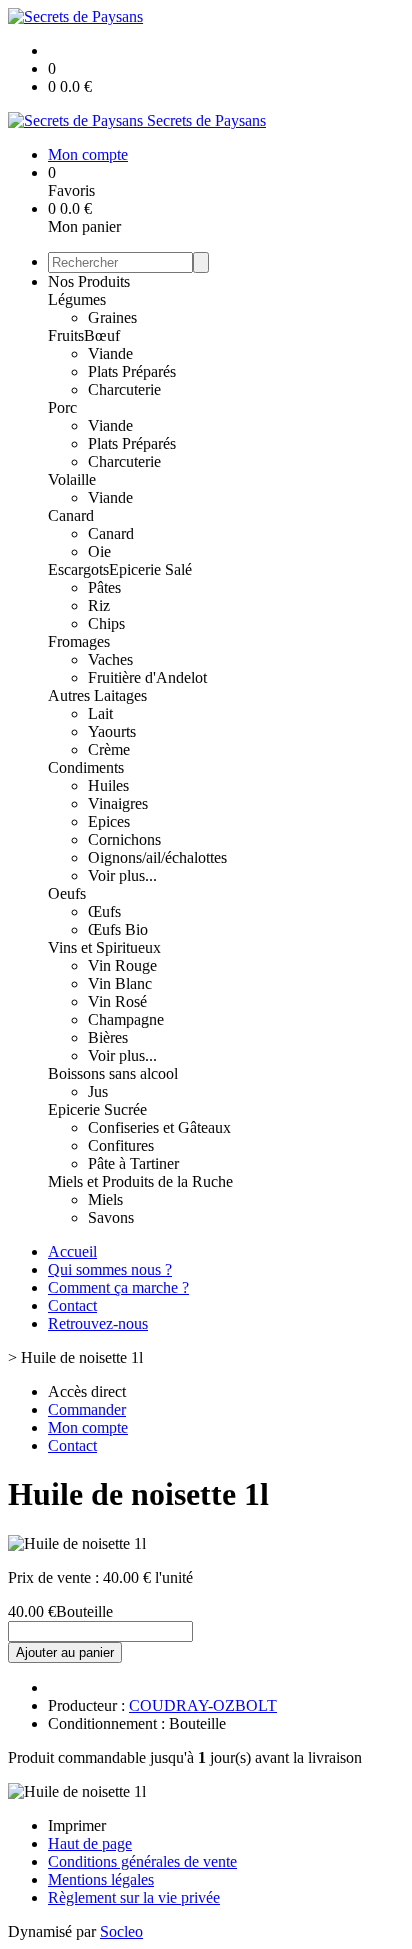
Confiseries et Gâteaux (159, 1127)
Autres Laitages (97, 695)
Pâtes (104, 587)
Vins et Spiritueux (104, 947)
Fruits (66, 335)
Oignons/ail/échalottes (157, 857)
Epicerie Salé (150, 569)
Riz (99, 605)
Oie (99, 551)
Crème (109, 749)
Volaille (72, 479)
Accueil (72, 1251)
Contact (72, 1305)
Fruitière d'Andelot (147, 677)
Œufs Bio (118, 929)
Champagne (126, 1019)
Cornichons (124, 839)
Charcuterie (124, 389)
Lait (100, 713)
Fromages (79, 641)
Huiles (108, 785)
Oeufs (67, 893)
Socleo (121, 1931)
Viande (110, 353)
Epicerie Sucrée (97, 1109)
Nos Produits (89, 281)
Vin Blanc (120, 983)
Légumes (77, 299)
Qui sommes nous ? (110, 1269)
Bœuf (102, 335)
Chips (106, 623)
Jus (98, 1091)
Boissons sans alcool (113, 1073)
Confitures (121, 1145)
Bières (108, 1037)
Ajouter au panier (65, 1652)
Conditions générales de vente (142, 1861)
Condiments (86, 767)
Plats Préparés (132, 371)
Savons (111, 1217)
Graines (112, 317)
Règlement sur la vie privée (134, 1897)
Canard (71, 515)
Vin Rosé (117, 1001)
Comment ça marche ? (118, 1287)
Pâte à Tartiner (133, 1163)
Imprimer (77, 1825)
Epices (109, 821)
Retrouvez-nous (98, 1323)
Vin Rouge (122, 965)
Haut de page (90, 1843)
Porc (62, 407)
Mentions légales (101, 1879)
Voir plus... (122, 875)
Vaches (110, 659)
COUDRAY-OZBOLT (203, 1705)
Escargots (78, 569)
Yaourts (112, 731)
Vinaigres (118, 803)
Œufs (104, 911)
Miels (105, 1199)
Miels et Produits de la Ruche (140, 1181)
